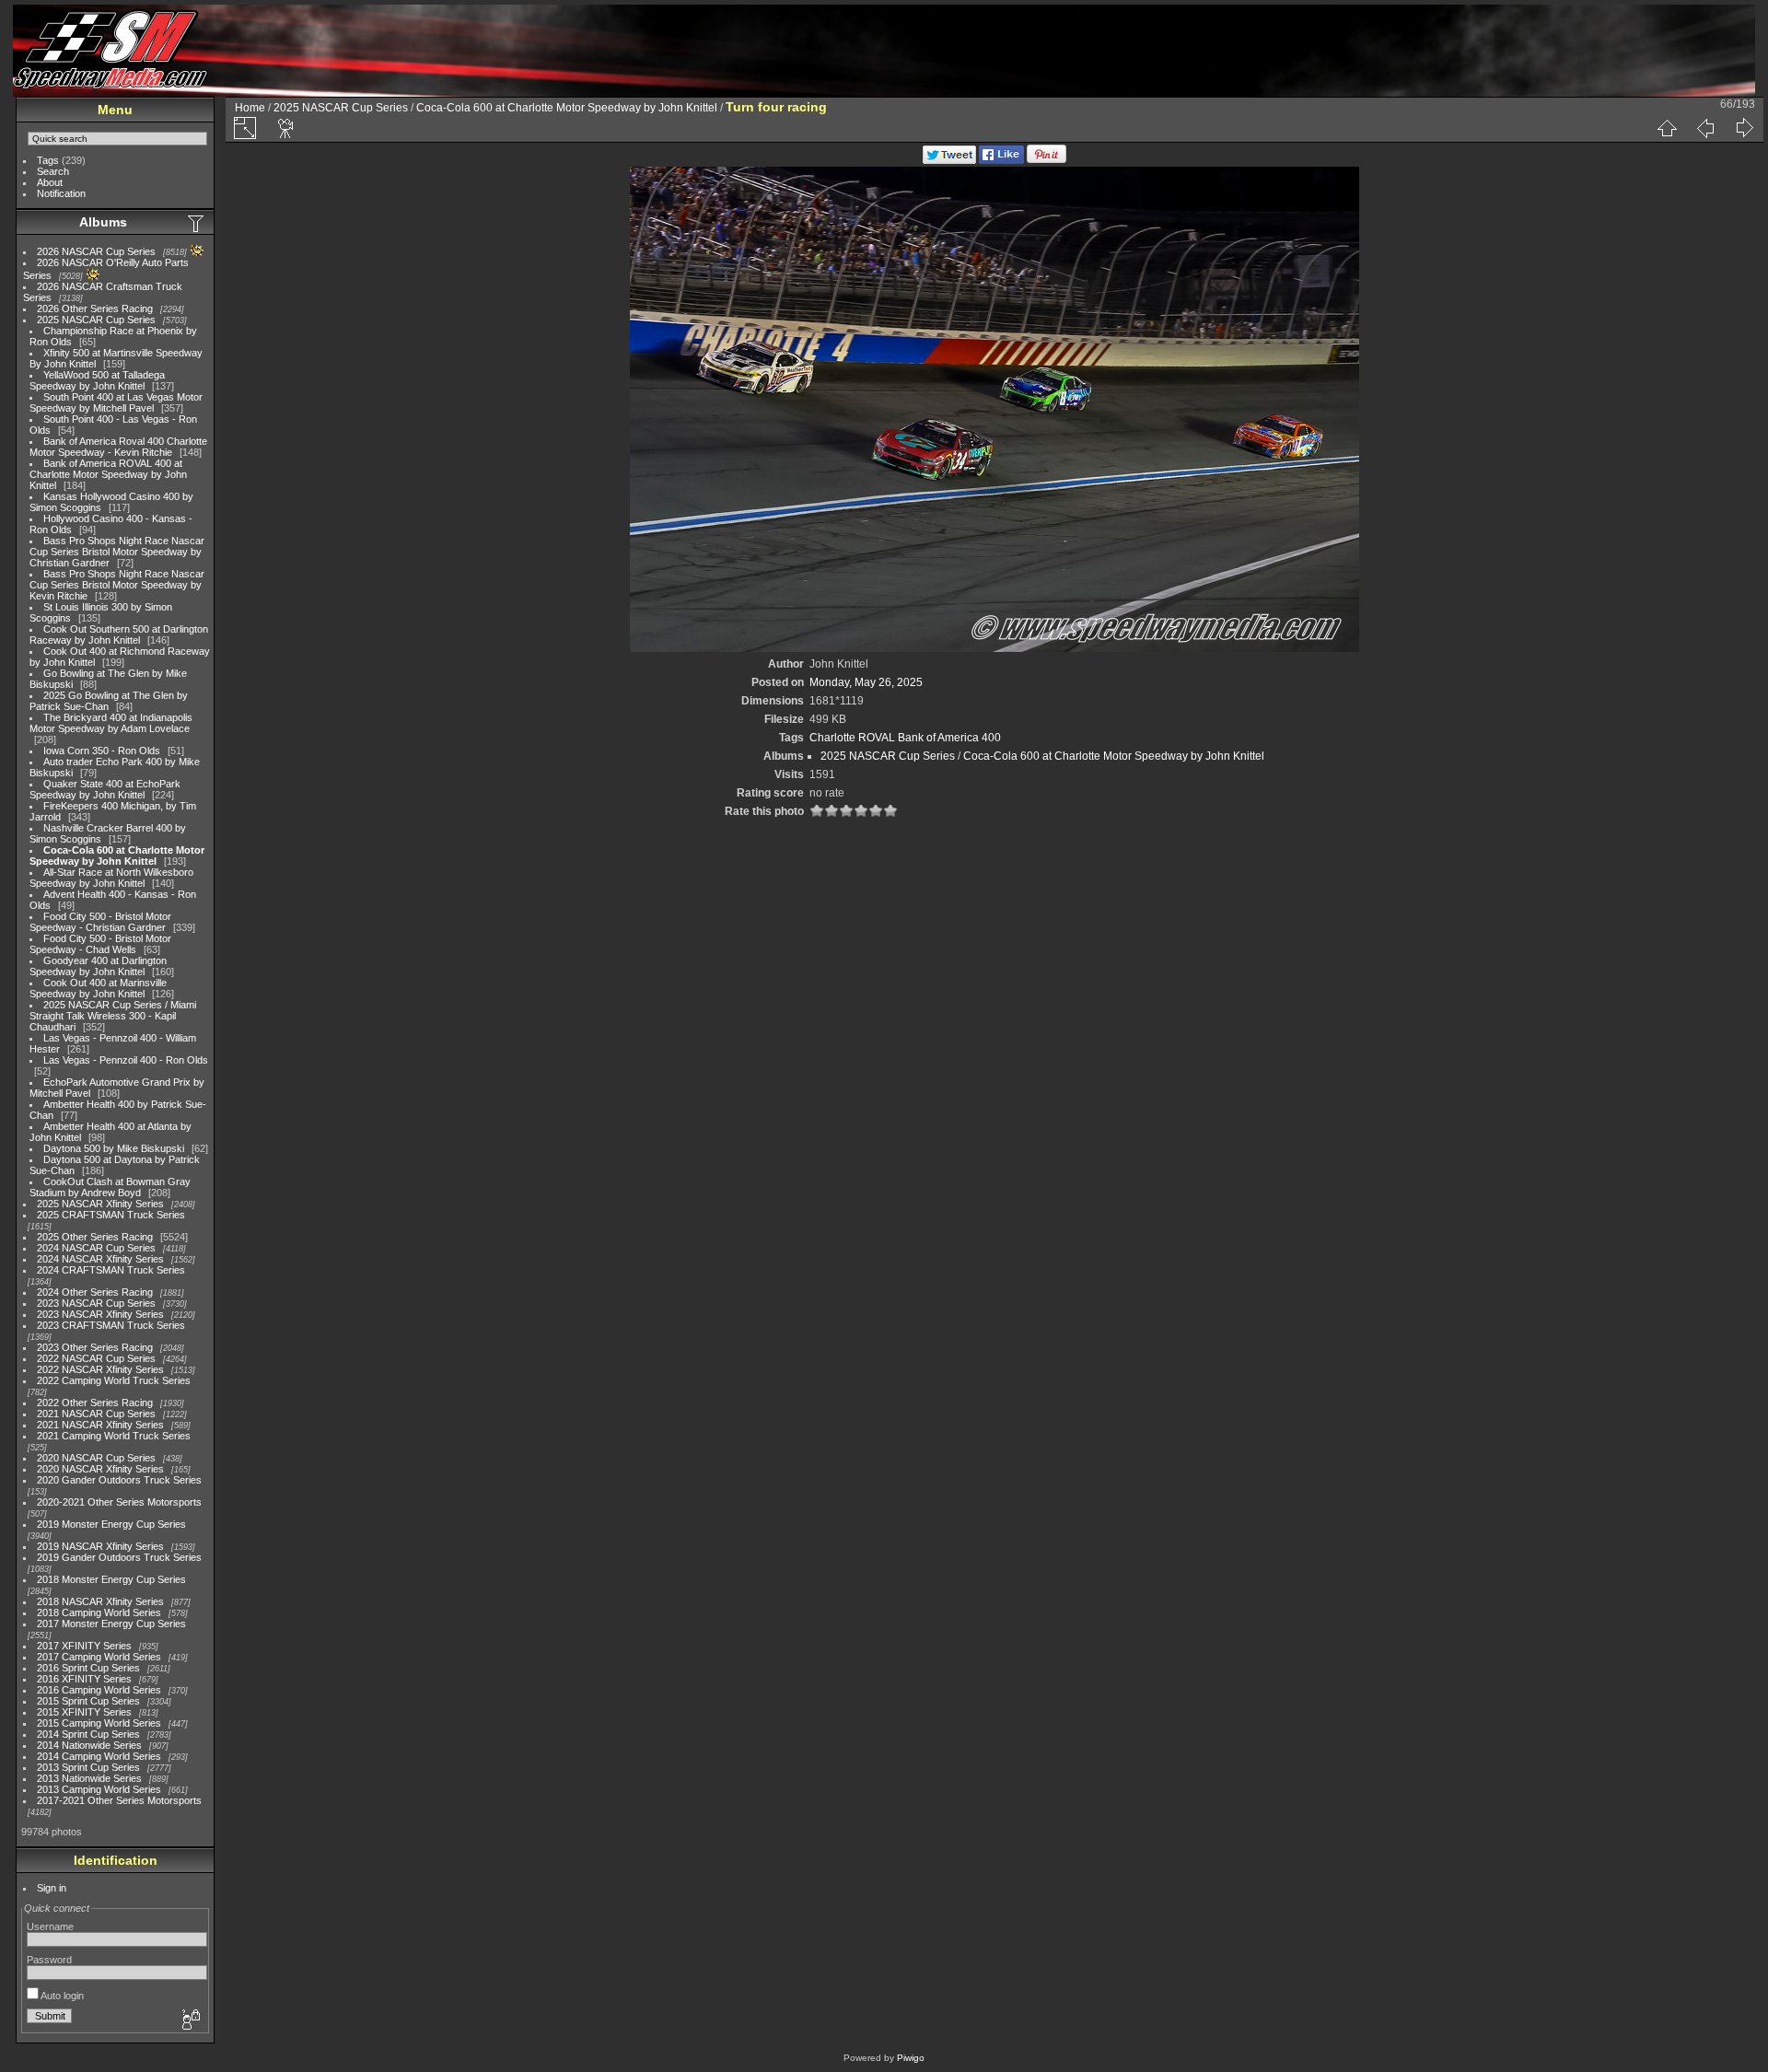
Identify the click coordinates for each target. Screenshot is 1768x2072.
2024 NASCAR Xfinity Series (100, 1259)
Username (50, 1926)
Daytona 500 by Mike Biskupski (114, 1148)
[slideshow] (286, 128)
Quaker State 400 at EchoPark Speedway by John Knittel (105, 789)
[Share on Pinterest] (1047, 160)
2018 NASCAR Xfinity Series (100, 1601)
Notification (61, 193)
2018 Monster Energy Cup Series (111, 1579)
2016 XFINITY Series (84, 1679)
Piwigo (911, 2058)
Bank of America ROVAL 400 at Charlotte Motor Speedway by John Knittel (108, 474)
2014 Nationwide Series (89, 1745)
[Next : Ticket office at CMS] (1744, 128)
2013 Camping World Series (99, 1789)
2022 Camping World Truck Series (114, 1380)
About (50, 182)
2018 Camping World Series (99, 1612)
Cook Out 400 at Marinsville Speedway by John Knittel (98, 988)
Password (49, 1960)
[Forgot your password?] (190, 2020)
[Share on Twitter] (949, 160)
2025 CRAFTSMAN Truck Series (111, 1215)
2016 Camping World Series (99, 1690)
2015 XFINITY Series (84, 1712)
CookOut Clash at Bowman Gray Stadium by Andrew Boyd (110, 1187)
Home (250, 108)
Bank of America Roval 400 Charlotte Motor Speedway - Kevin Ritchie (118, 447)
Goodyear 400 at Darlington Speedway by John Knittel (98, 966)
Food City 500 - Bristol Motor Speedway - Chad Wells (100, 944)
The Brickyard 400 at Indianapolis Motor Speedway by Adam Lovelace (111, 723)
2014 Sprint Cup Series (88, 1734)
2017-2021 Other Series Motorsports (119, 1800)
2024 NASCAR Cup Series (96, 1248)
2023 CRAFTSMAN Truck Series (111, 1325)
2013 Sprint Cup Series (88, 1767)
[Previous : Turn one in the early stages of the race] (1705, 128)
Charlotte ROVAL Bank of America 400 (905, 738)
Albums (103, 222)
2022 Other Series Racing (95, 1403)
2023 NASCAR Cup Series (96, 1303)
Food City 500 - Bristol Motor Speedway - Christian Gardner (100, 922)
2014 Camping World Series (99, 1756)
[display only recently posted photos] (197, 223)
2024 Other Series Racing (95, 1292)
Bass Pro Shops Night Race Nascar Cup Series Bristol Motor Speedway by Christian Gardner (117, 552)
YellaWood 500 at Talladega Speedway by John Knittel (97, 380)
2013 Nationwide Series (89, 1778)
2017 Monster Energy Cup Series (111, 1624)
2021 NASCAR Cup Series (96, 1414)
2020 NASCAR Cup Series (96, 1458)
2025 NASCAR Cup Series (96, 320)
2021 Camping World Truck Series (114, 1436)
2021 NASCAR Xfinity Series (100, 1425)
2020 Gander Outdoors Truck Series (119, 1480)
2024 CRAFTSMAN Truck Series (111, 1270)
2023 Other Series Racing (95, 1347)
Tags (48, 160)
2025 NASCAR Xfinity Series (100, 1204)
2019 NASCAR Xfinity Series (100, 1546)
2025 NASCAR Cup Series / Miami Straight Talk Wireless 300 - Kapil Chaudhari (113, 1016)
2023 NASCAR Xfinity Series (100, 1314)
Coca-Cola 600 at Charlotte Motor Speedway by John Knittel (117, 856)
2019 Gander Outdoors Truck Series (119, 1557)
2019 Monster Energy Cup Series (111, 1524)
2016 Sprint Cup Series (88, 1668)
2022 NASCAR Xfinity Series (100, 1369)
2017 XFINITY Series (84, 1646)
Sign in (52, 1888)
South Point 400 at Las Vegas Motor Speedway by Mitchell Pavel (116, 402)
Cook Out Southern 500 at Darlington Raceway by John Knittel (119, 634)
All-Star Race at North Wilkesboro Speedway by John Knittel (111, 878)
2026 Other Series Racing (95, 308)
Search (53, 171)
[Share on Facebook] (1001, 160)
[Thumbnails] (1667, 128)
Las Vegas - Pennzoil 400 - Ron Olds (126, 1060)
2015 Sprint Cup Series (88, 1701)
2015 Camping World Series (99, 1723)
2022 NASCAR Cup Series (96, 1358)
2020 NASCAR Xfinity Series (100, 1469)
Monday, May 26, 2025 (866, 682)
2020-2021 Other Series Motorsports (119, 1502)
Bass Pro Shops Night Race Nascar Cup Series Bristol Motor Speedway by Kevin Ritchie (117, 585)
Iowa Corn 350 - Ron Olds (102, 751)
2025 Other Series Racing (95, 1237)
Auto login (61, 1996)
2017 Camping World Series (99, 1657)
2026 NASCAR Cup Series (96, 251)
